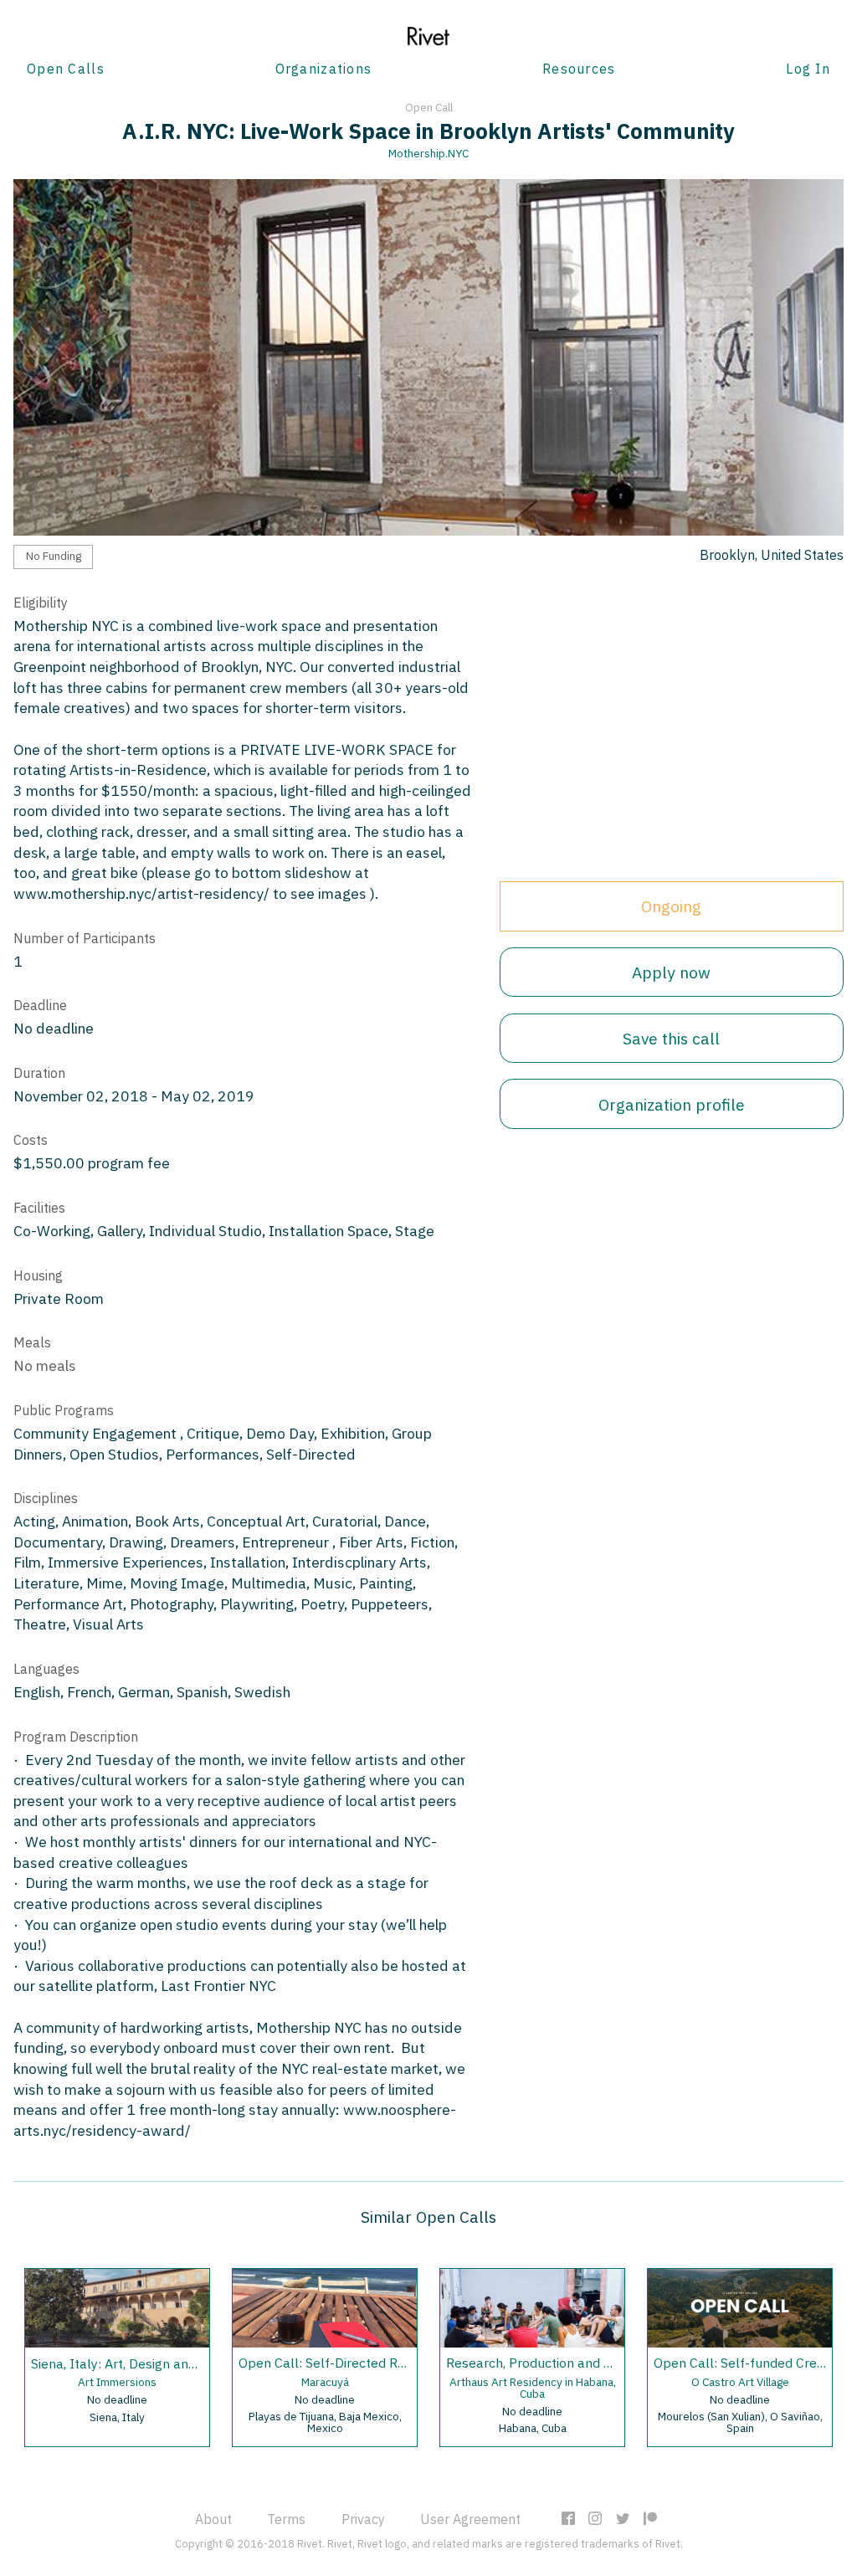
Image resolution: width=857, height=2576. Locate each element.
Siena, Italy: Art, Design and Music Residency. (166, 2363)
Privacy (363, 2519)
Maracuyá (325, 2382)
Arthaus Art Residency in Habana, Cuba (533, 2388)
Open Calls (66, 69)
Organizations (324, 69)
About (213, 2519)
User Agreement (470, 2519)
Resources (579, 69)
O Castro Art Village (740, 2382)
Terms (286, 2519)
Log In (808, 69)
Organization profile (672, 1104)
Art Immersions (117, 2382)
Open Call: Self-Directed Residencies (349, 2363)
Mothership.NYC (428, 153)
